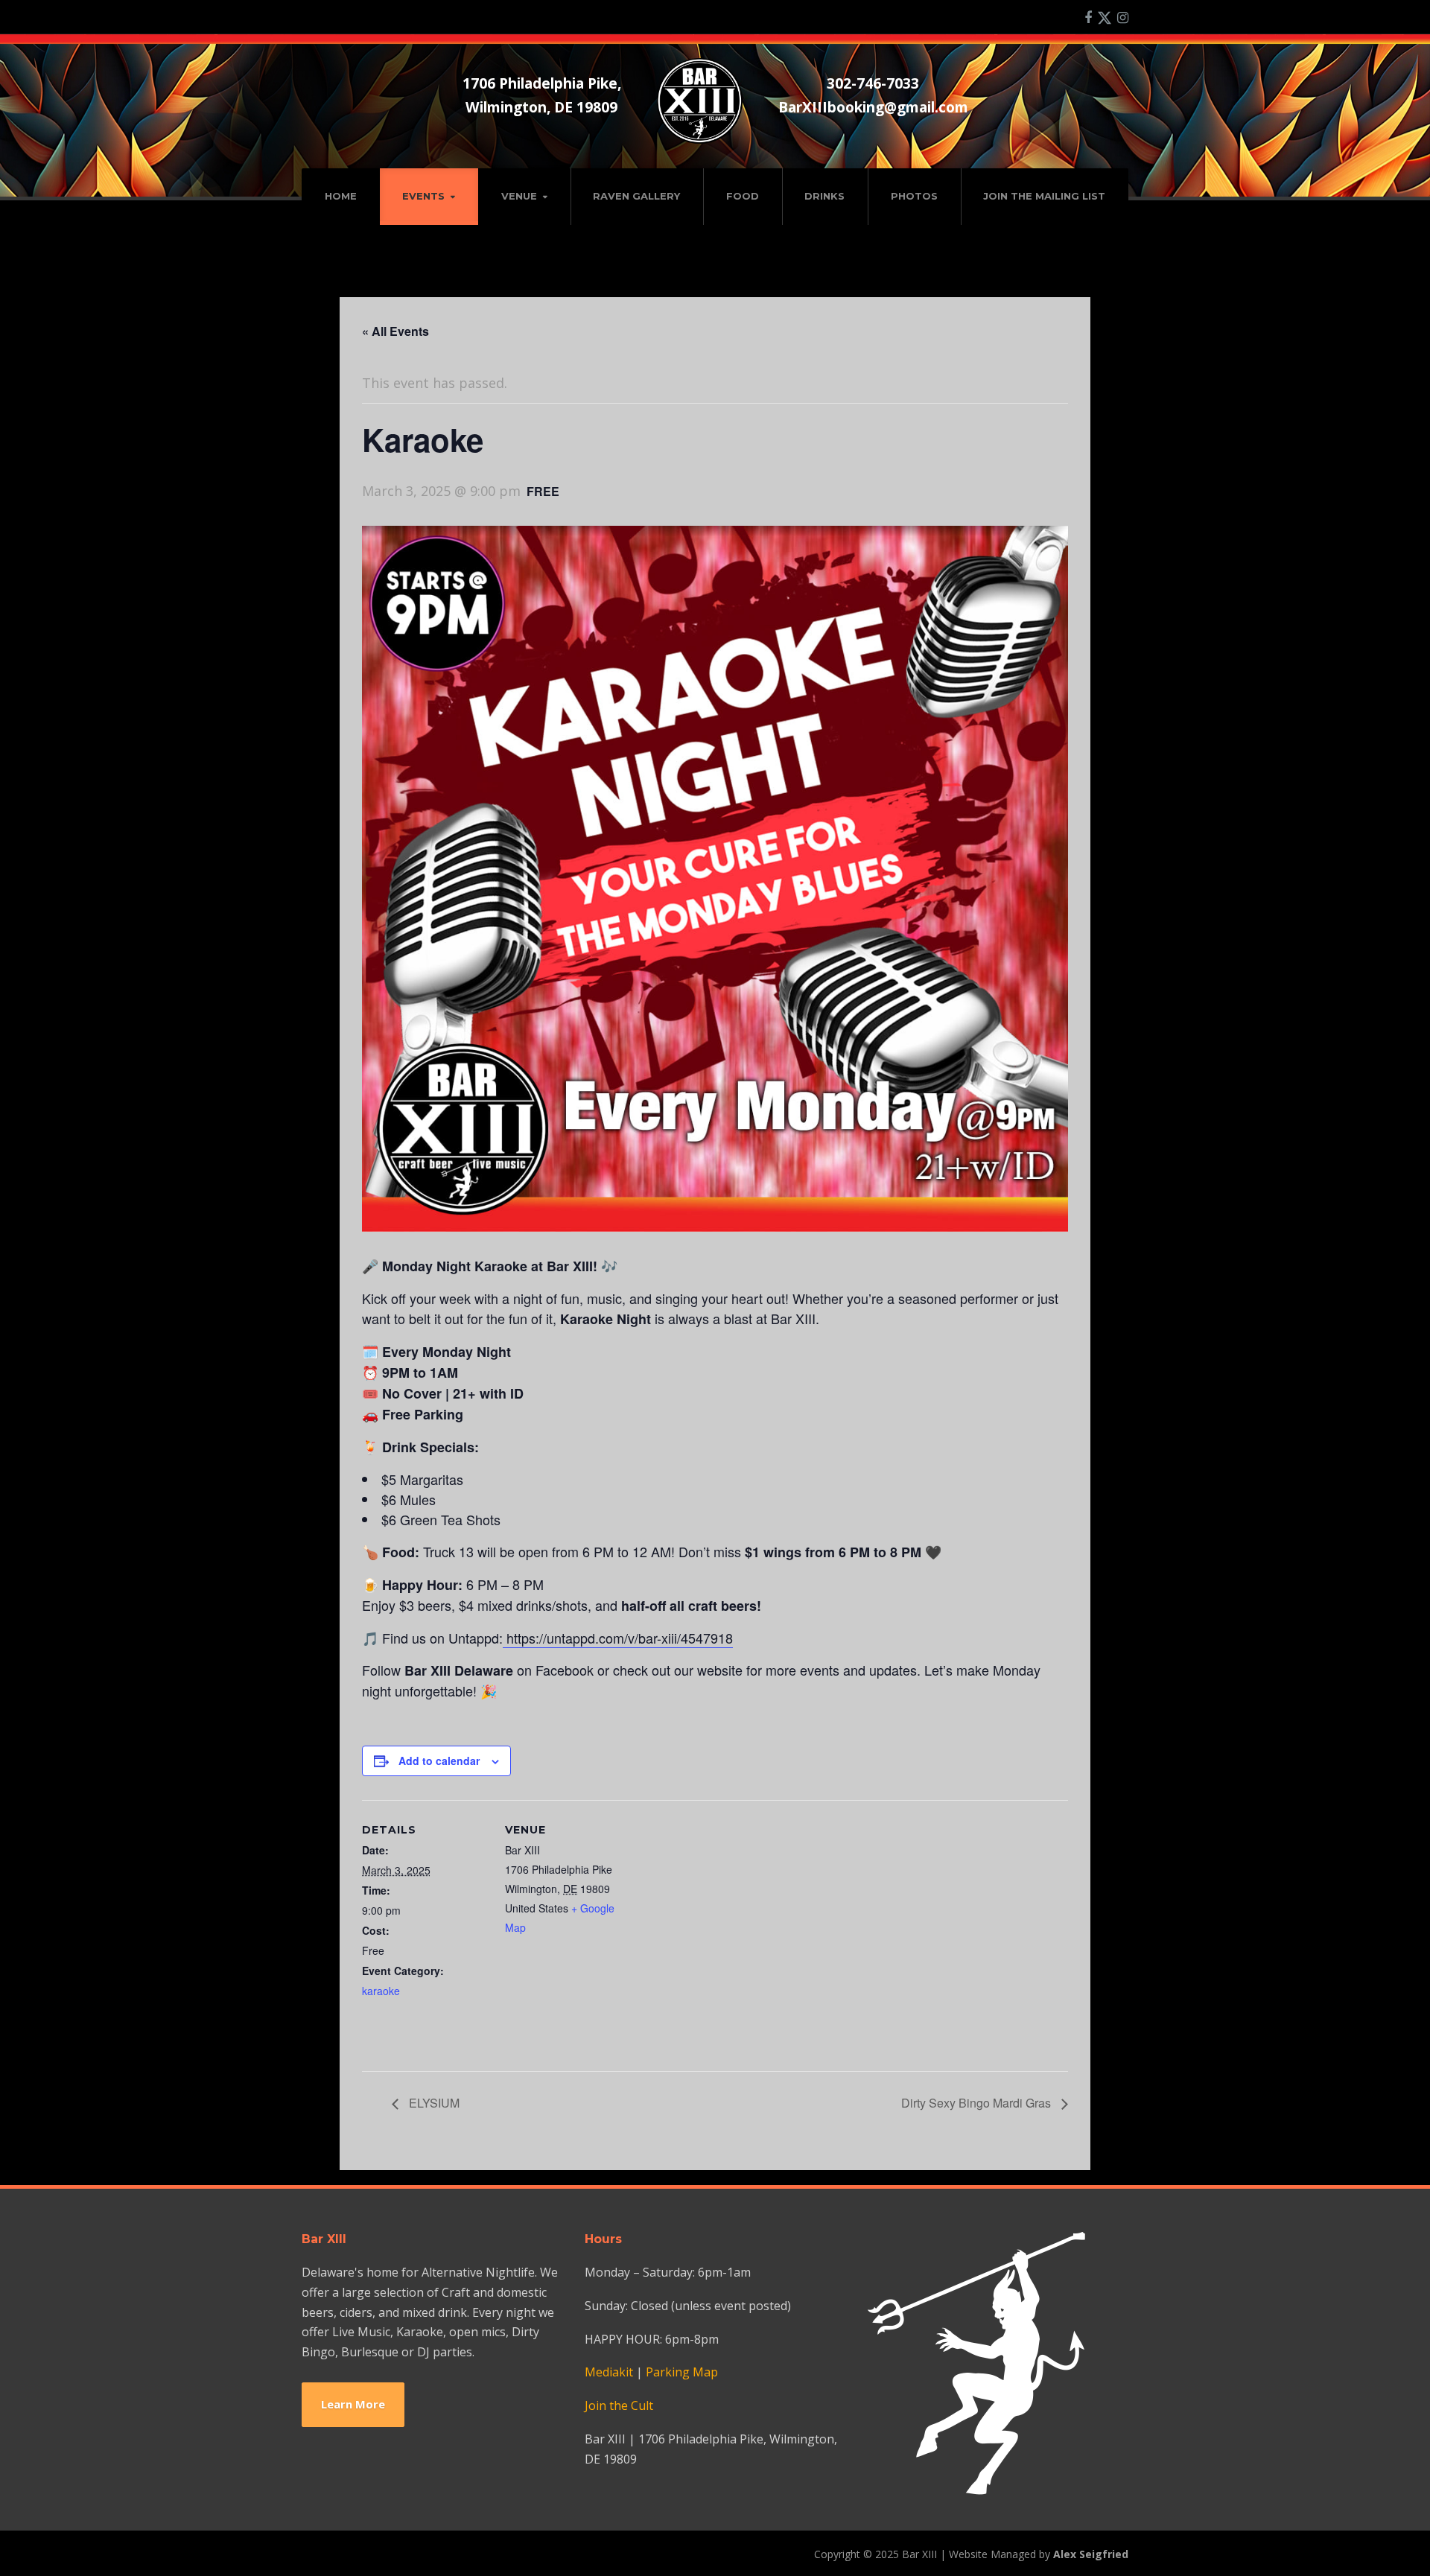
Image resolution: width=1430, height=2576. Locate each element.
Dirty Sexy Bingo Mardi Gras (978, 2103)
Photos (914, 196)
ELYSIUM (433, 2103)
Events (423, 196)
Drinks (824, 196)
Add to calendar (439, 1761)
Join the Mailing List (1044, 196)
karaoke (381, 1991)
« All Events (395, 331)
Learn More (353, 2404)
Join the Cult (619, 2405)
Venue (519, 196)
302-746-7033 (873, 83)
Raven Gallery (636, 196)
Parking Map (682, 2372)
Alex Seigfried (1091, 2554)
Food (743, 196)
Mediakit (609, 2372)
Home (341, 196)
